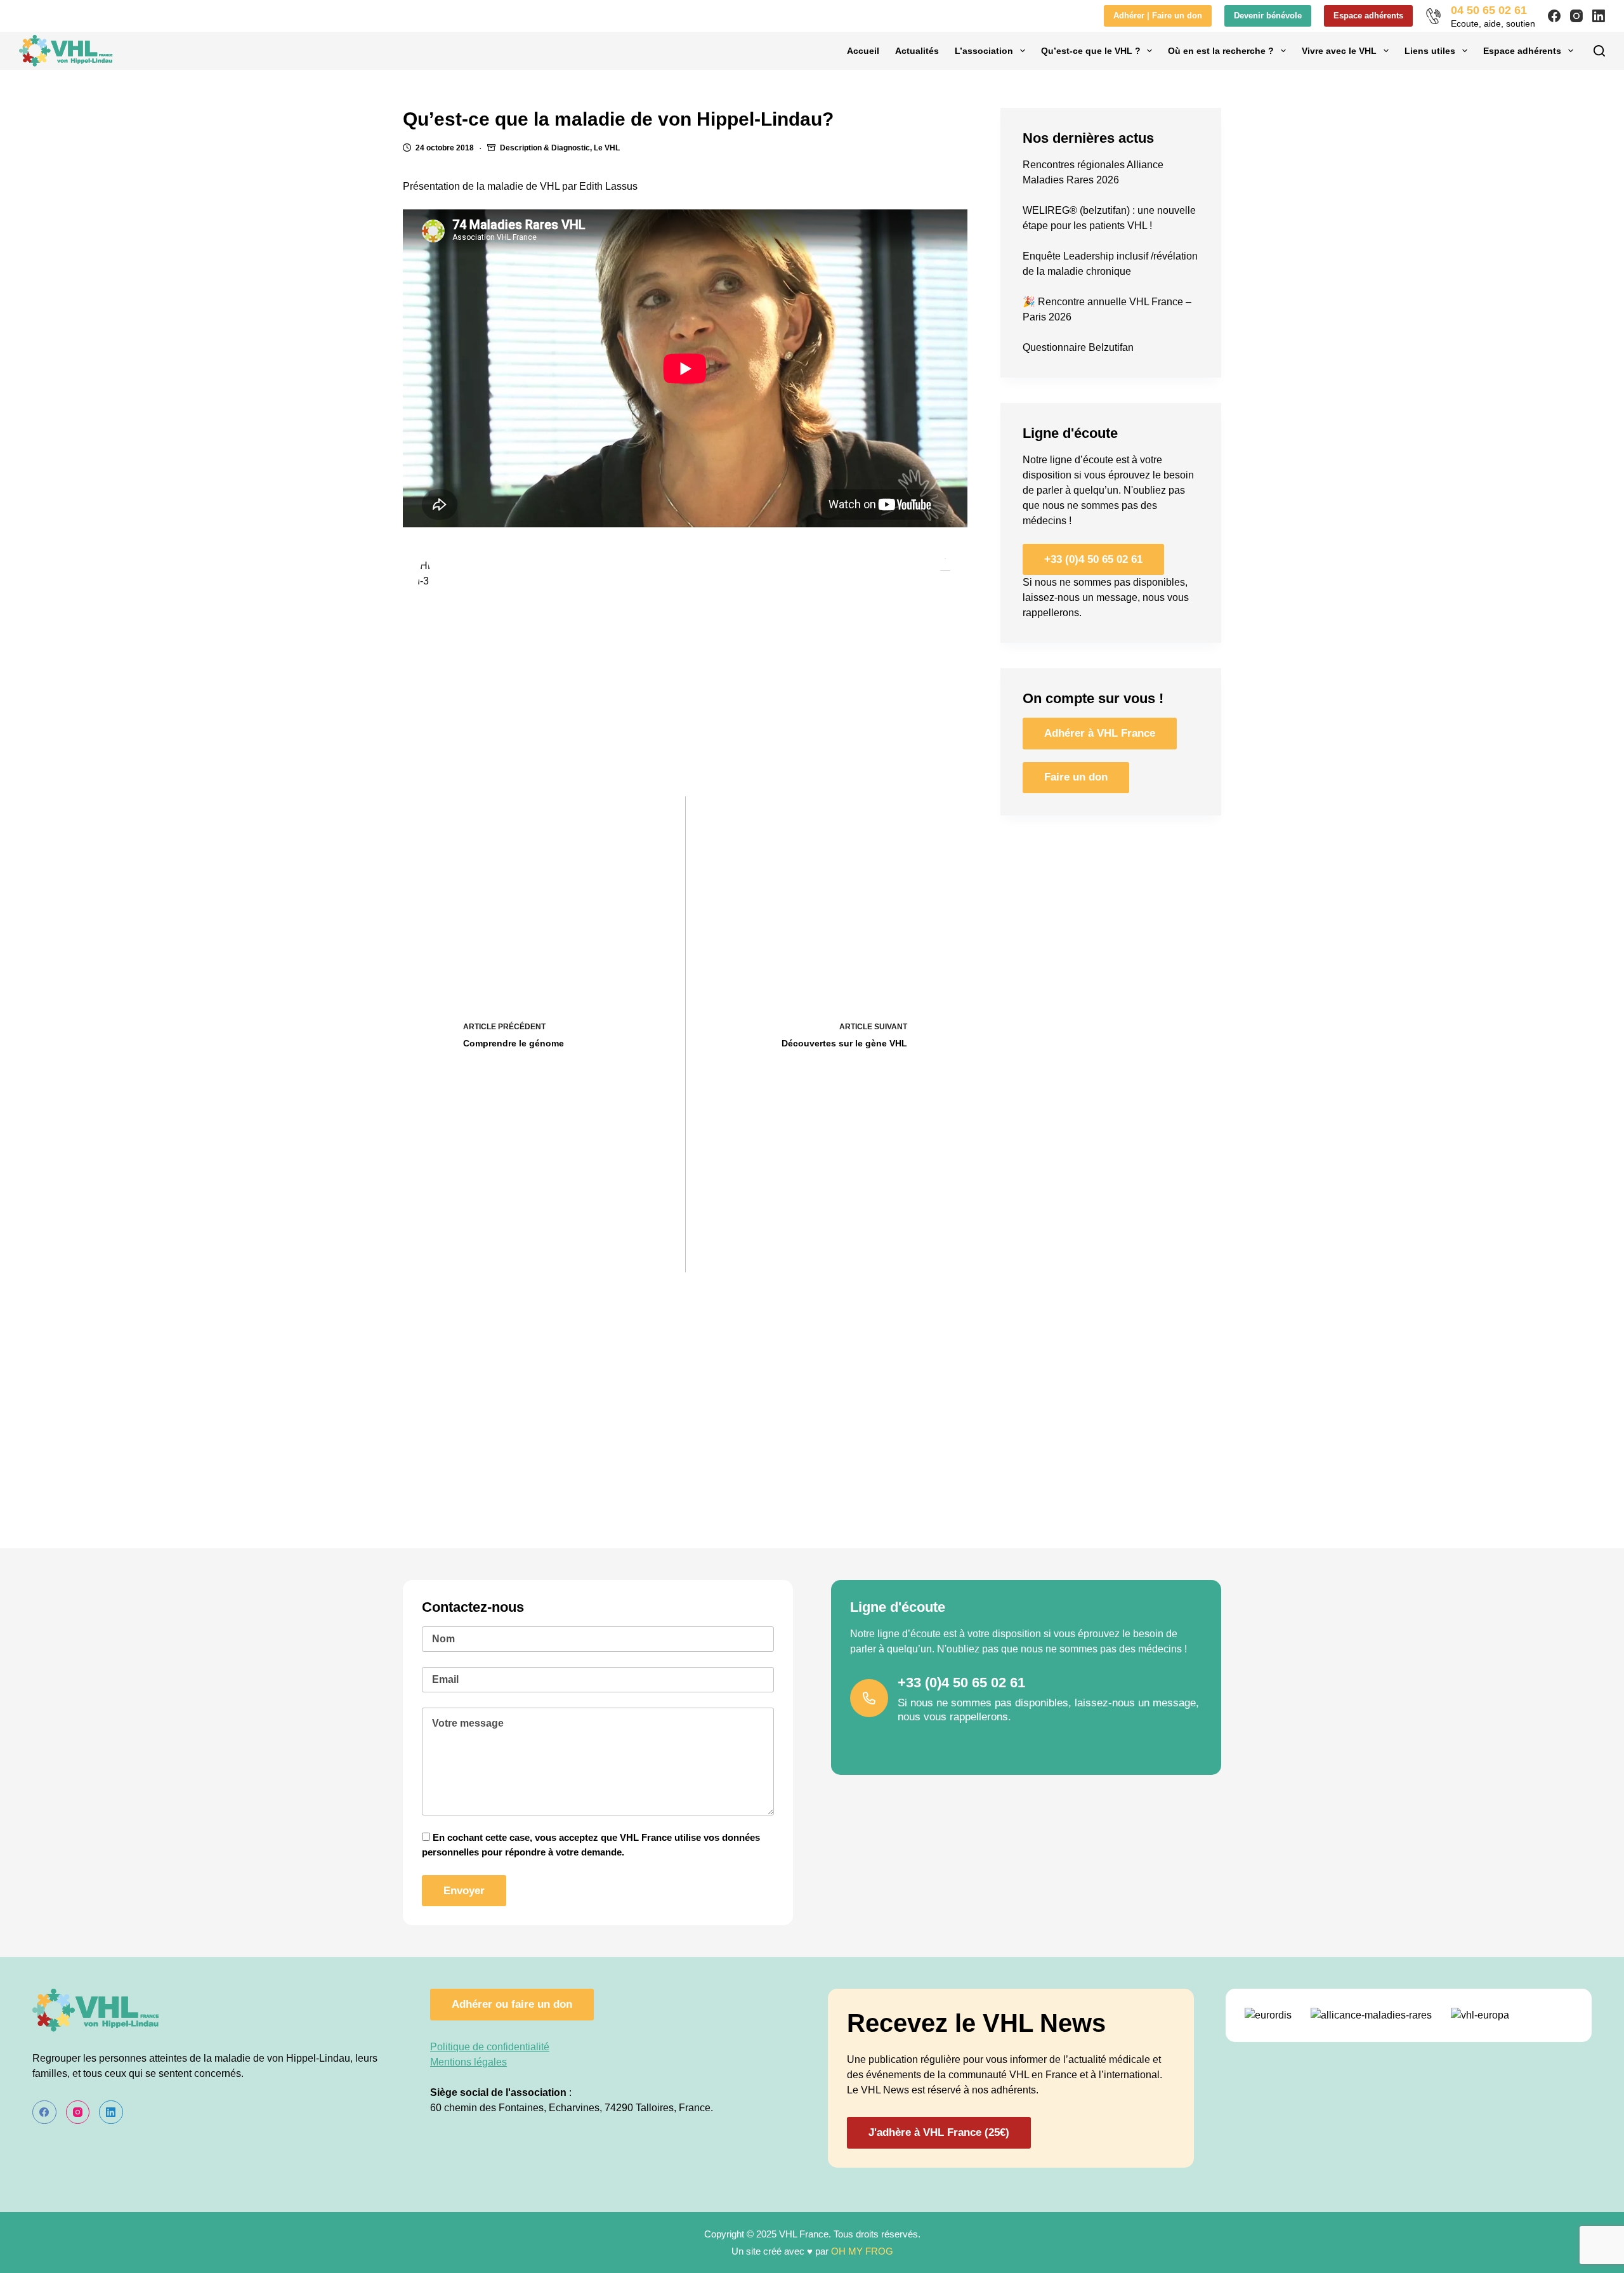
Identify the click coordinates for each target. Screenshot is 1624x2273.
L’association (984, 51)
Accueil (863, 51)
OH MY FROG (862, 2251)
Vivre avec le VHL (1339, 51)
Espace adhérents (1368, 16)
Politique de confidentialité (490, 2047)
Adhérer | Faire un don (1158, 16)
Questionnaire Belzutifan (1078, 347)
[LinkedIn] (1599, 16)
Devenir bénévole (1268, 16)
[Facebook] (1554, 16)
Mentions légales (468, 2062)
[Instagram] (1576, 16)
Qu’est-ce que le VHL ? (1091, 51)
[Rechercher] (1599, 51)
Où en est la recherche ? (1221, 51)
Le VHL (607, 148)
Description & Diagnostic (545, 148)
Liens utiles (1430, 51)
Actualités (917, 51)
